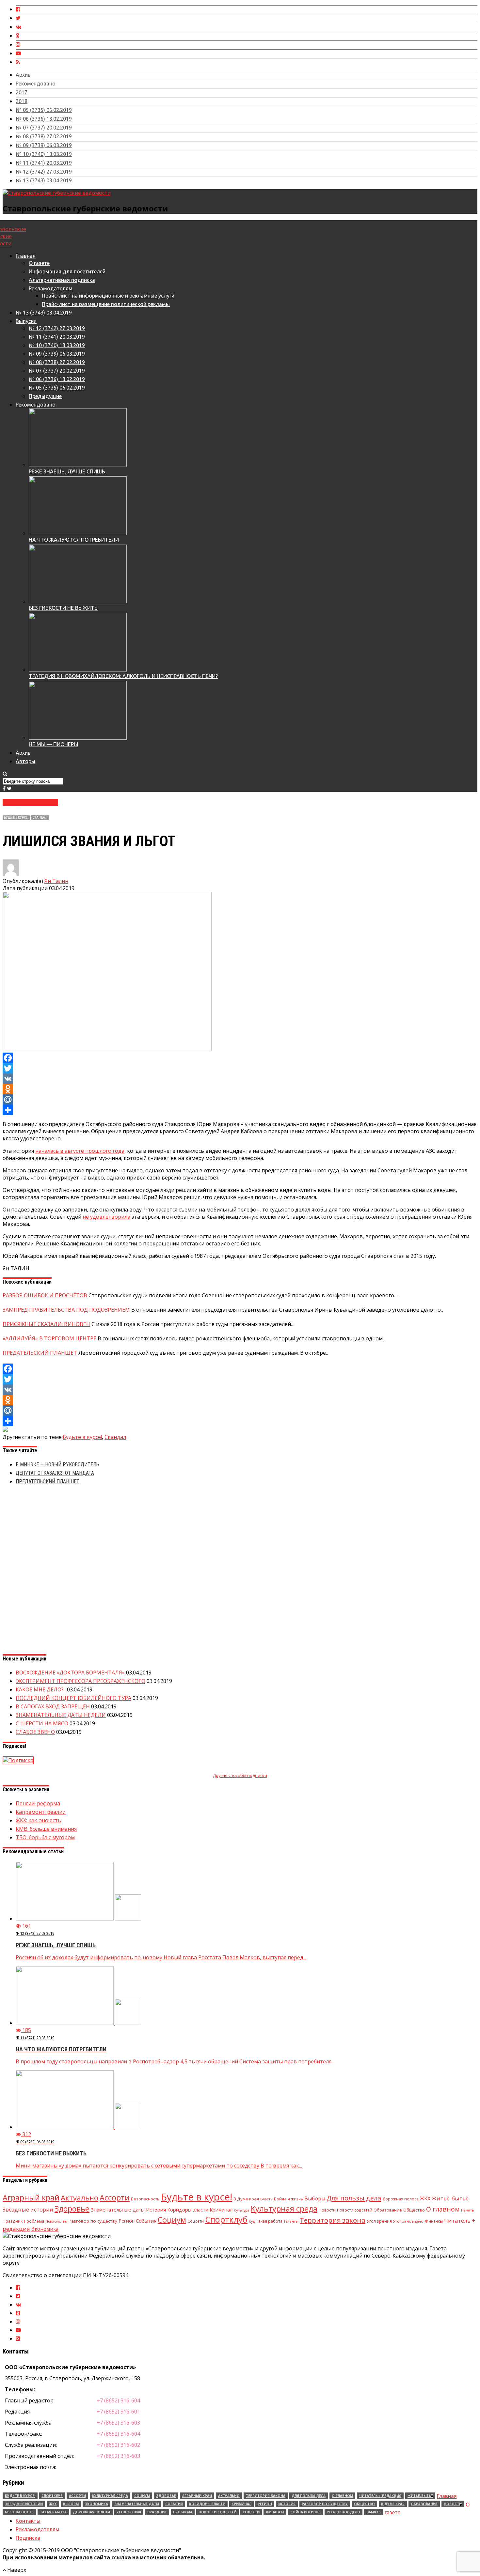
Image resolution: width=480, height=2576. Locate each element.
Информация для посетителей (67, 271)
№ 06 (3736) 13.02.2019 (44, 119)
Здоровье (72, 2209)
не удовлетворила (106, 1217)
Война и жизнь (288, 2199)
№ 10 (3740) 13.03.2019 (44, 154)
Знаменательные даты (118, 2210)
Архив (23, 75)
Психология (56, 2221)
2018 (22, 101)
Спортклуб (226, 2219)
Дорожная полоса (400, 2199)
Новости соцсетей (355, 2210)
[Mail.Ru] (240, 1100)
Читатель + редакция (380, 2496)
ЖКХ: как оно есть (38, 1820)
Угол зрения (379, 2221)
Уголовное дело (408, 2221)
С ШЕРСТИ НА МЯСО (42, 1723)
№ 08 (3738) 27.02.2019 (44, 136)
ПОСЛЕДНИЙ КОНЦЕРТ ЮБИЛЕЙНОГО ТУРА (73, 1698)
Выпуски (26, 321)
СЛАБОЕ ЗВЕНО (35, 1732)
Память (468, 2210)
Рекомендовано (36, 84)
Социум (172, 2220)
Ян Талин (56, 881)
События (146, 2221)
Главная (26, 256)
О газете (39, 263)
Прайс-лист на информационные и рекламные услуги (108, 296)
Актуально (80, 2198)
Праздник (13, 2221)
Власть (266, 2199)
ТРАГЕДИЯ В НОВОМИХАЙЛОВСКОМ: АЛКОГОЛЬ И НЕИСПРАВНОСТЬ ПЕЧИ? (123, 676)
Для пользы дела (354, 2198)
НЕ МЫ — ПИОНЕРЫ (53, 744)
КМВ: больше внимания (46, 1829)
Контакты (28, 2521)
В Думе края (246, 2199)
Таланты (291, 2221)
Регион (127, 2221)
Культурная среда (284, 2209)
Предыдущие (45, 396)
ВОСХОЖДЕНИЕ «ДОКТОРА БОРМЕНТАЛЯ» (70, 1673)
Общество (414, 2210)
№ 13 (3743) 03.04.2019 (44, 180)
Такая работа (269, 2221)
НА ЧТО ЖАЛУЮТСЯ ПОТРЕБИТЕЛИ (74, 540)
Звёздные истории (28, 2209)
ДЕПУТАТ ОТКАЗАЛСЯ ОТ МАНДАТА (55, 1473)
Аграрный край (31, 2198)
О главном (443, 2209)
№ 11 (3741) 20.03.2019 (44, 163)
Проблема (34, 2221)
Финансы (434, 2221)
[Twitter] (240, 1068)
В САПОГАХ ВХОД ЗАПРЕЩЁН (53, 1706)
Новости (327, 2210)
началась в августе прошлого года (80, 1151)
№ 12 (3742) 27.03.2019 (44, 172)
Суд (252, 2221)
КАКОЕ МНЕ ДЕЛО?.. (41, 1689)
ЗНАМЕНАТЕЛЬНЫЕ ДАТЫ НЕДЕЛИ (61, 1715)
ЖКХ (425, 2198)
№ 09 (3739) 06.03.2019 (44, 145)
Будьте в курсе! (16, 818)
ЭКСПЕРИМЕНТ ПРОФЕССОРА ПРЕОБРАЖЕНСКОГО (80, 1681)
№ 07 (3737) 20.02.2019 (44, 128)
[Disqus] (240, 1572)
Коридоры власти (188, 2210)
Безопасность (145, 2199)
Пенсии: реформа (38, 1803)
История (156, 2210)
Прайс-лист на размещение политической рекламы (106, 304)
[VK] (240, 1079)
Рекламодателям (51, 288)
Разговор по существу (93, 2221)
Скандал (40, 818)
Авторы (25, 761)
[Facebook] (240, 1058)
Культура (242, 2210)
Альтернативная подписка (62, 280)
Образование (388, 2210)
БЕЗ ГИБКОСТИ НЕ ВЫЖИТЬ (63, 608)
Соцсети (196, 2221)
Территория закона (333, 2220)
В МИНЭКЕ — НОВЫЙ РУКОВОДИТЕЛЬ (57, 1465)
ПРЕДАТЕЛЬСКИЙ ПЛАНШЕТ (48, 1481)
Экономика (45, 2229)
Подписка (28, 2538)
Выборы (315, 2198)
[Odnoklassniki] (240, 1089)
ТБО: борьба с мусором (45, 1837)
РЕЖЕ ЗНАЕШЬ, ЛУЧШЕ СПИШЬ (67, 471)
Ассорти (115, 2198)
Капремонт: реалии (41, 1812)
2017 (22, 92)
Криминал (221, 2210)
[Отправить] (240, 1110)
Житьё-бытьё (450, 2198)
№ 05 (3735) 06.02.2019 (44, 110)
